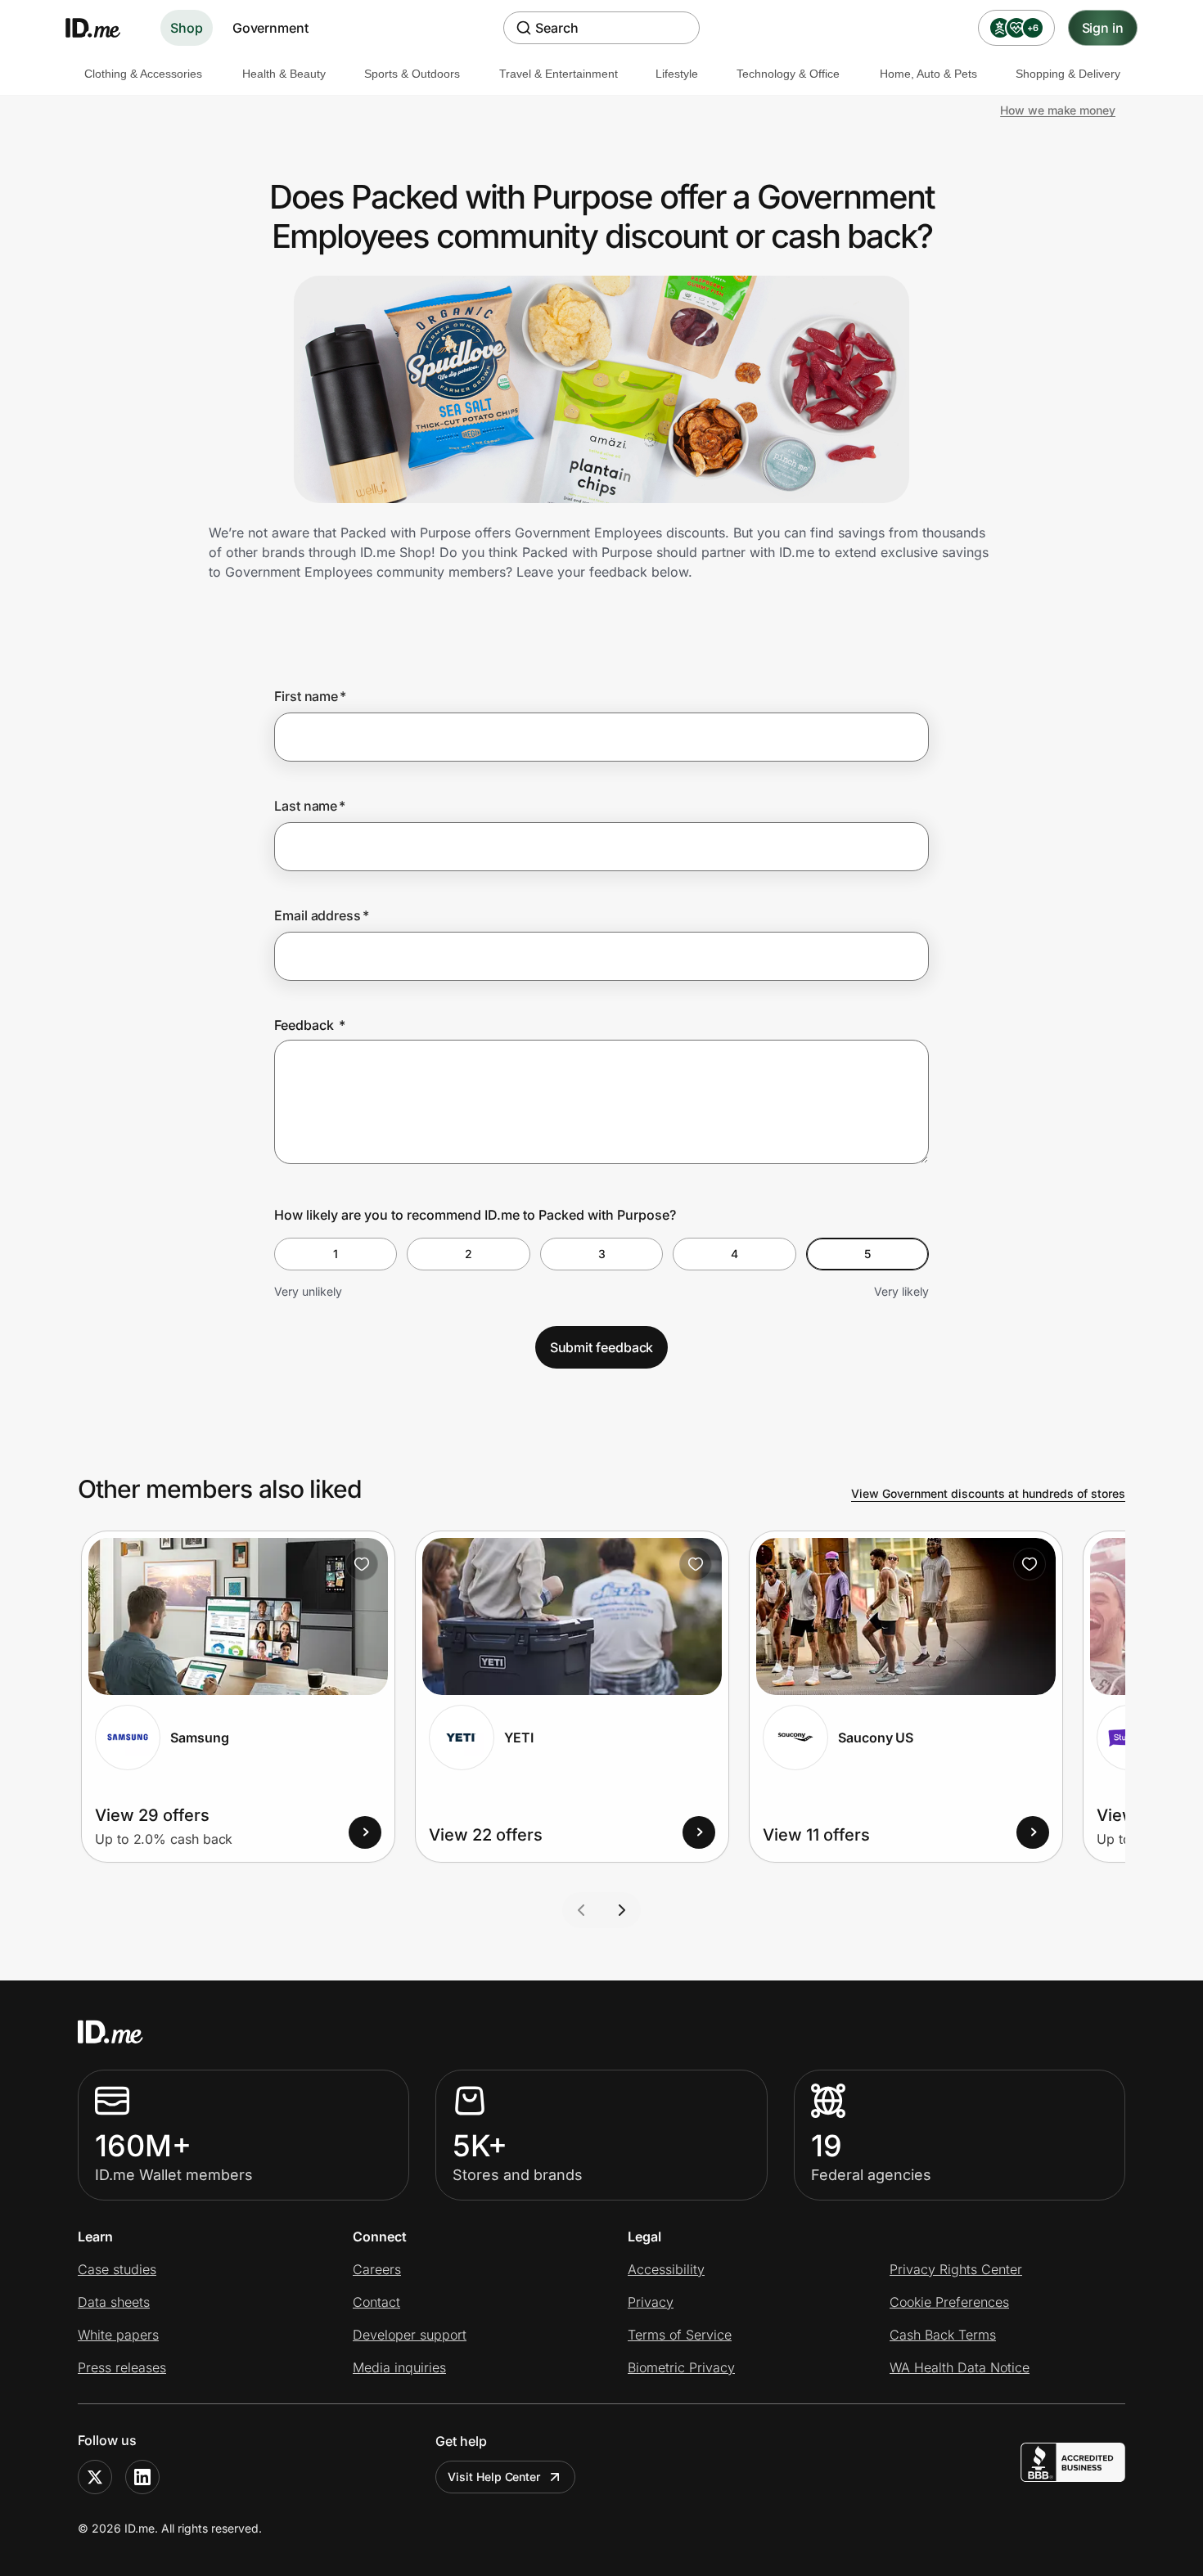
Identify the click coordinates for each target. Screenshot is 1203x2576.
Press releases (122, 2367)
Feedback (310, 1025)
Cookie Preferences (949, 2302)
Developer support (410, 2335)
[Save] (362, 1564)
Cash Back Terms (943, 2335)
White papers (118, 2335)
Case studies (117, 2269)
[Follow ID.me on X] (95, 2477)
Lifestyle (677, 74)
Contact (376, 2302)
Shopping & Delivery (1068, 74)
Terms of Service (680, 2335)
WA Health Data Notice (960, 2367)
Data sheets (114, 2302)
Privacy (651, 2302)
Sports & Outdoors (412, 74)
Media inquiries (399, 2367)
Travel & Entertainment (559, 74)
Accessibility (666, 2269)
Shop (187, 28)
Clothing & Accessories (143, 74)
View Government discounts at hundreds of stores (988, 1493)
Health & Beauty (284, 74)
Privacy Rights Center (956, 2269)
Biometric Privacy (681, 2367)
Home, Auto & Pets (928, 74)
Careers (377, 2269)
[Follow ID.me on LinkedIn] (142, 2477)
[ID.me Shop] (103, 28)
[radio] (336, 1254)
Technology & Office (788, 74)
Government (270, 28)
